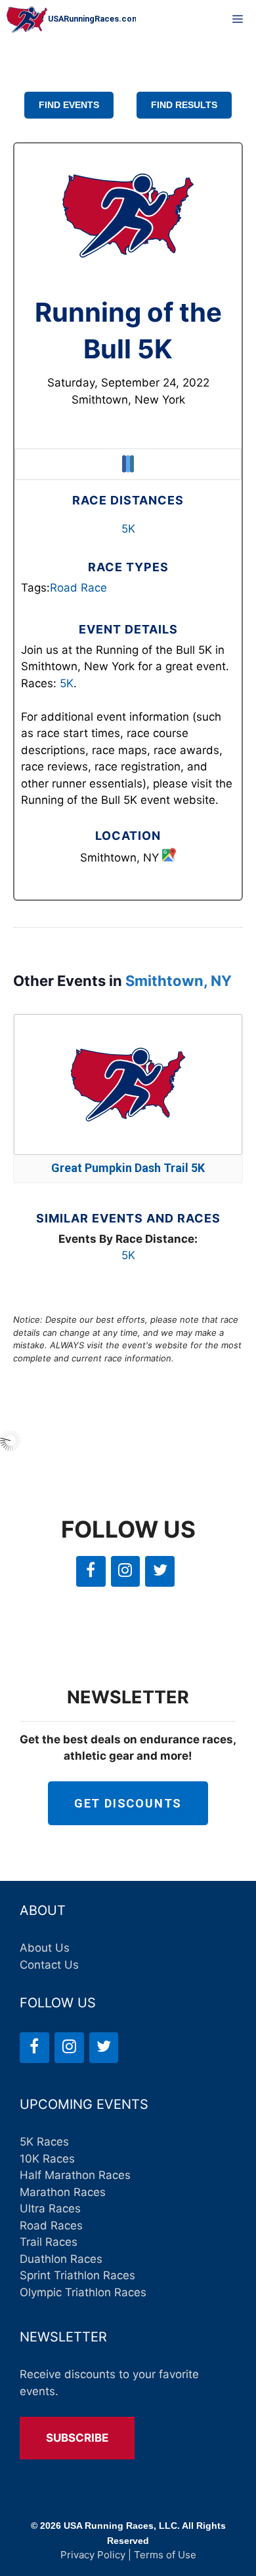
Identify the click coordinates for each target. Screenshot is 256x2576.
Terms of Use (165, 2555)
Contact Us (49, 1965)
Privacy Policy (93, 2555)
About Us (45, 1948)
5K (128, 529)
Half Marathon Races (75, 2175)
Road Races (51, 2226)
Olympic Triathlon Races (83, 2292)
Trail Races (49, 2242)
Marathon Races (63, 2192)
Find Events (69, 105)
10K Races (47, 2159)
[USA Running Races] (71, 20)
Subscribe (77, 2438)
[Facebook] (91, 1571)
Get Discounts (128, 1803)
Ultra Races (50, 2208)
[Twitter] (160, 1571)
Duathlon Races (61, 2259)
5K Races (44, 2142)
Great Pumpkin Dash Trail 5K (128, 1168)
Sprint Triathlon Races (77, 2275)
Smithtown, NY (179, 981)
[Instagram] (126, 1571)
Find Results (184, 105)
